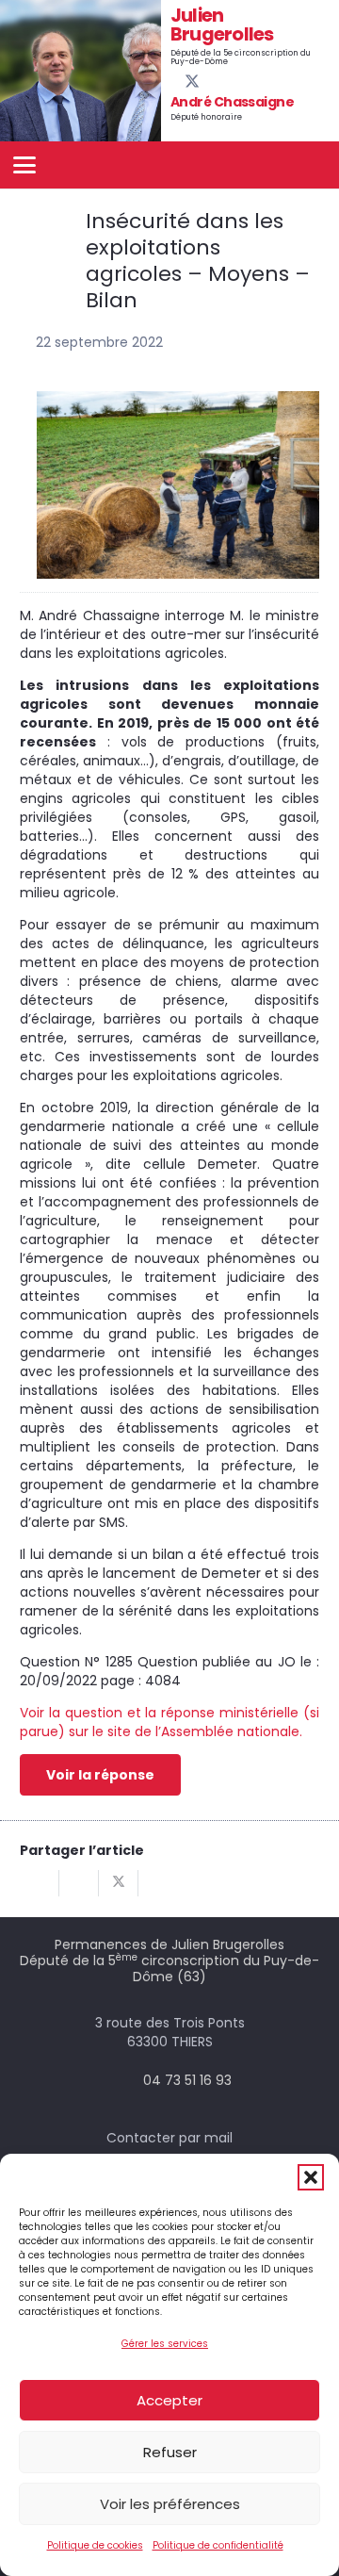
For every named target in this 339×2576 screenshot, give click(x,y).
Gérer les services (165, 2344)
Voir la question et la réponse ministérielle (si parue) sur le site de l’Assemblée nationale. (169, 1722)
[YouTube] (208, 81)
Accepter (169, 2400)
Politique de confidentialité (218, 2545)
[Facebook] (176, 81)
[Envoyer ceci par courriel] (40, 1883)
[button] (311, 2177)
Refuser (170, 2452)
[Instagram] (224, 82)
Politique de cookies (95, 2545)
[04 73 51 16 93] (126, 2080)
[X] (192, 82)
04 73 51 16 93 (187, 2080)
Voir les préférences (170, 2504)
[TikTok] (239, 81)
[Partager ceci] (79, 1883)
